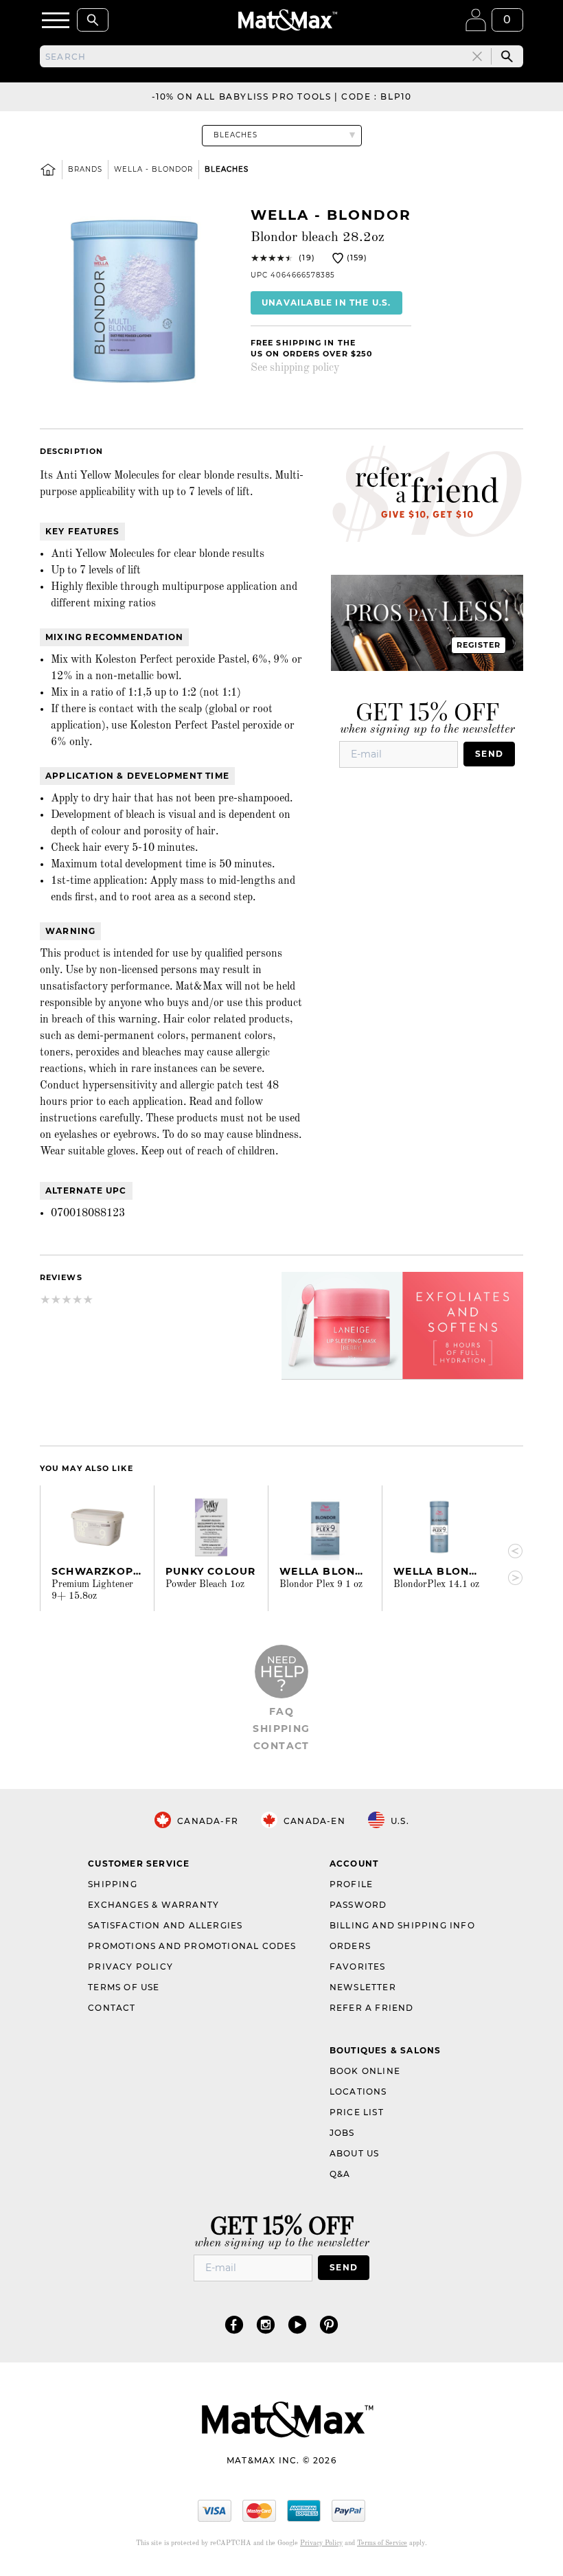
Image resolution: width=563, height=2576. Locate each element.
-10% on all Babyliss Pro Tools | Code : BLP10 (282, 96)
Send (489, 754)
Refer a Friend (372, 2008)
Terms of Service (382, 2543)
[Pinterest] (329, 2324)
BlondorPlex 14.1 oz (436, 1584)
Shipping (281, 1729)
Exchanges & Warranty (153, 1905)
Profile (351, 1884)
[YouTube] (297, 2324)
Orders (350, 1946)
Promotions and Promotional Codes (192, 1946)
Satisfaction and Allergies (165, 1925)
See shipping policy (295, 368)
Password (358, 1905)
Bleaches (227, 169)
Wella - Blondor (153, 169)
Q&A (340, 2174)
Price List (357, 2112)
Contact (281, 1746)
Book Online (365, 2071)
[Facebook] (234, 2324)
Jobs (342, 2133)
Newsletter (363, 1987)
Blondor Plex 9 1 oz (321, 1584)
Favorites (358, 1967)
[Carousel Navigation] (509, 1565)
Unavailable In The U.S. (326, 303)
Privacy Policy (130, 1967)
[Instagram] (266, 2324)
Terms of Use (124, 1987)
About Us (355, 2153)
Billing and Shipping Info (402, 1925)
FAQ (281, 1711)
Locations (358, 2091)
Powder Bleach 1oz (205, 1584)
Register (479, 645)
